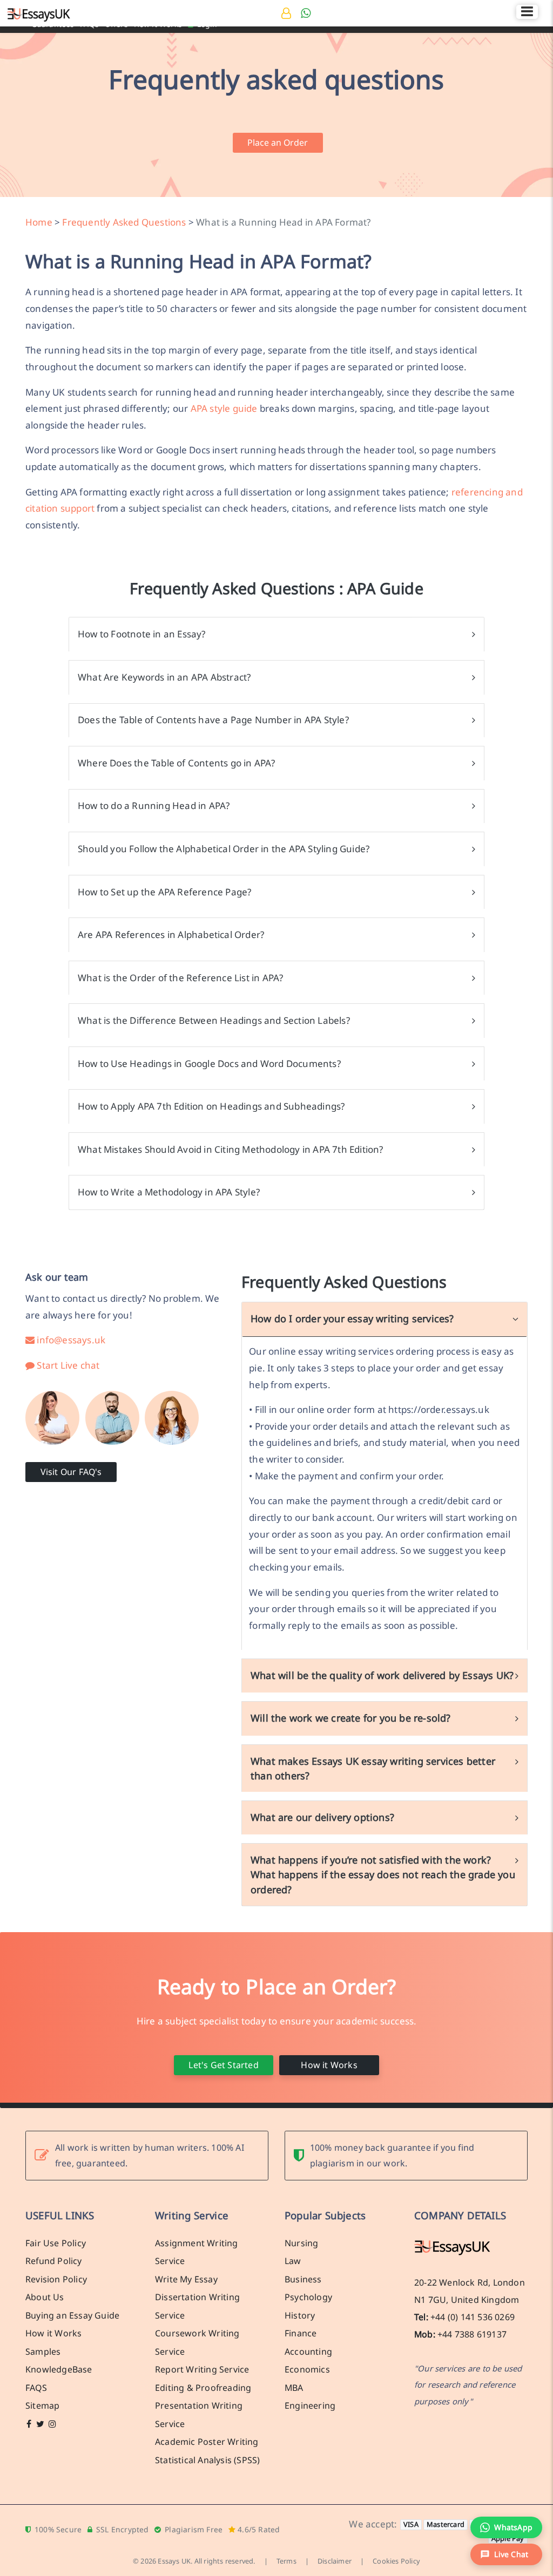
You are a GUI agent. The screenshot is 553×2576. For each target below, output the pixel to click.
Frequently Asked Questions (124, 222)
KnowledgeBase (59, 2369)
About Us (45, 2297)
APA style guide (224, 408)
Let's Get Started (223, 2064)
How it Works (329, 2064)
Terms (286, 2561)
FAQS (36, 2387)
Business (303, 2279)
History (300, 2315)
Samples (43, 2351)
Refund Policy (54, 2261)
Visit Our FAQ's (71, 1472)
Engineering (310, 2405)
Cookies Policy (396, 2561)
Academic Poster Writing (207, 2442)
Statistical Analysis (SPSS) (207, 2459)
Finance (301, 2333)
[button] (506, 2554)
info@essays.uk (70, 1340)
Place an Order (278, 142)
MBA (294, 2387)
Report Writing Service (202, 2369)
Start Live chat (67, 1365)
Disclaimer (335, 2561)
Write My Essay (186, 2279)
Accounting (308, 2351)
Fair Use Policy (56, 2242)
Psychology (308, 2297)
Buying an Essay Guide (72, 2315)
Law (293, 2261)
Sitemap (42, 2405)
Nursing (301, 2242)
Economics (307, 2369)
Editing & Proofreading (203, 2387)
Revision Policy (56, 2279)
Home (39, 222)
